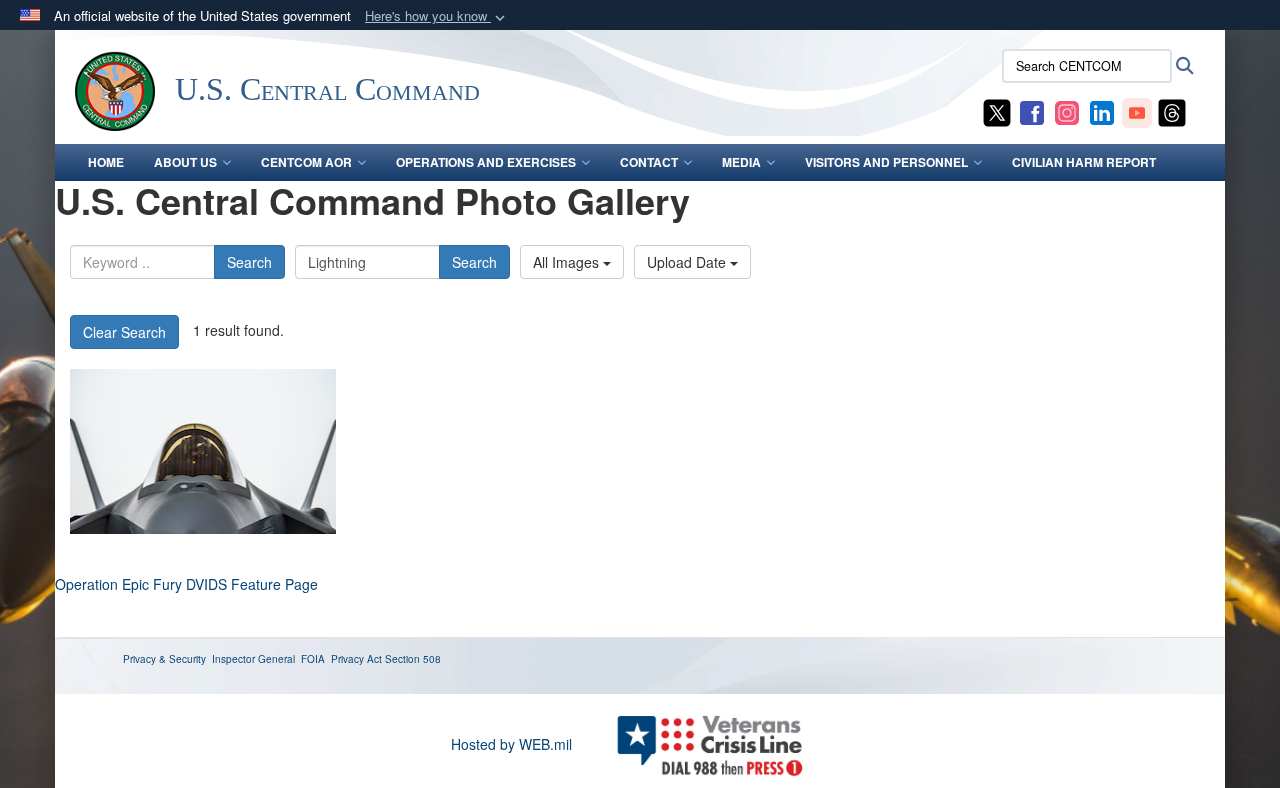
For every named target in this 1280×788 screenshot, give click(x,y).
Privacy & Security (164, 659)
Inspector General (253, 659)
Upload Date (688, 262)
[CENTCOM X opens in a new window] (997, 111)
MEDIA (741, 162)
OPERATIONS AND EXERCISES (486, 162)
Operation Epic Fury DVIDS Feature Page (186, 584)
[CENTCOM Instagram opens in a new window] (1067, 111)
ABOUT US (185, 162)
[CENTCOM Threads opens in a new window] (1172, 111)
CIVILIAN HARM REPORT (1084, 162)
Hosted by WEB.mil (511, 744)
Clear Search (124, 332)
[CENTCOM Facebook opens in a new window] (1032, 111)
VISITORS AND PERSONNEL (886, 162)
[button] (437, 16)
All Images (568, 262)
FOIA (313, 659)
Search (249, 262)
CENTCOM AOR (306, 162)
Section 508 (413, 659)
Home (106, 162)
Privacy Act (356, 659)
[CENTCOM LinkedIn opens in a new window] (1102, 111)
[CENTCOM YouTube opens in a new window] (1137, 111)
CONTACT (649, 162)
